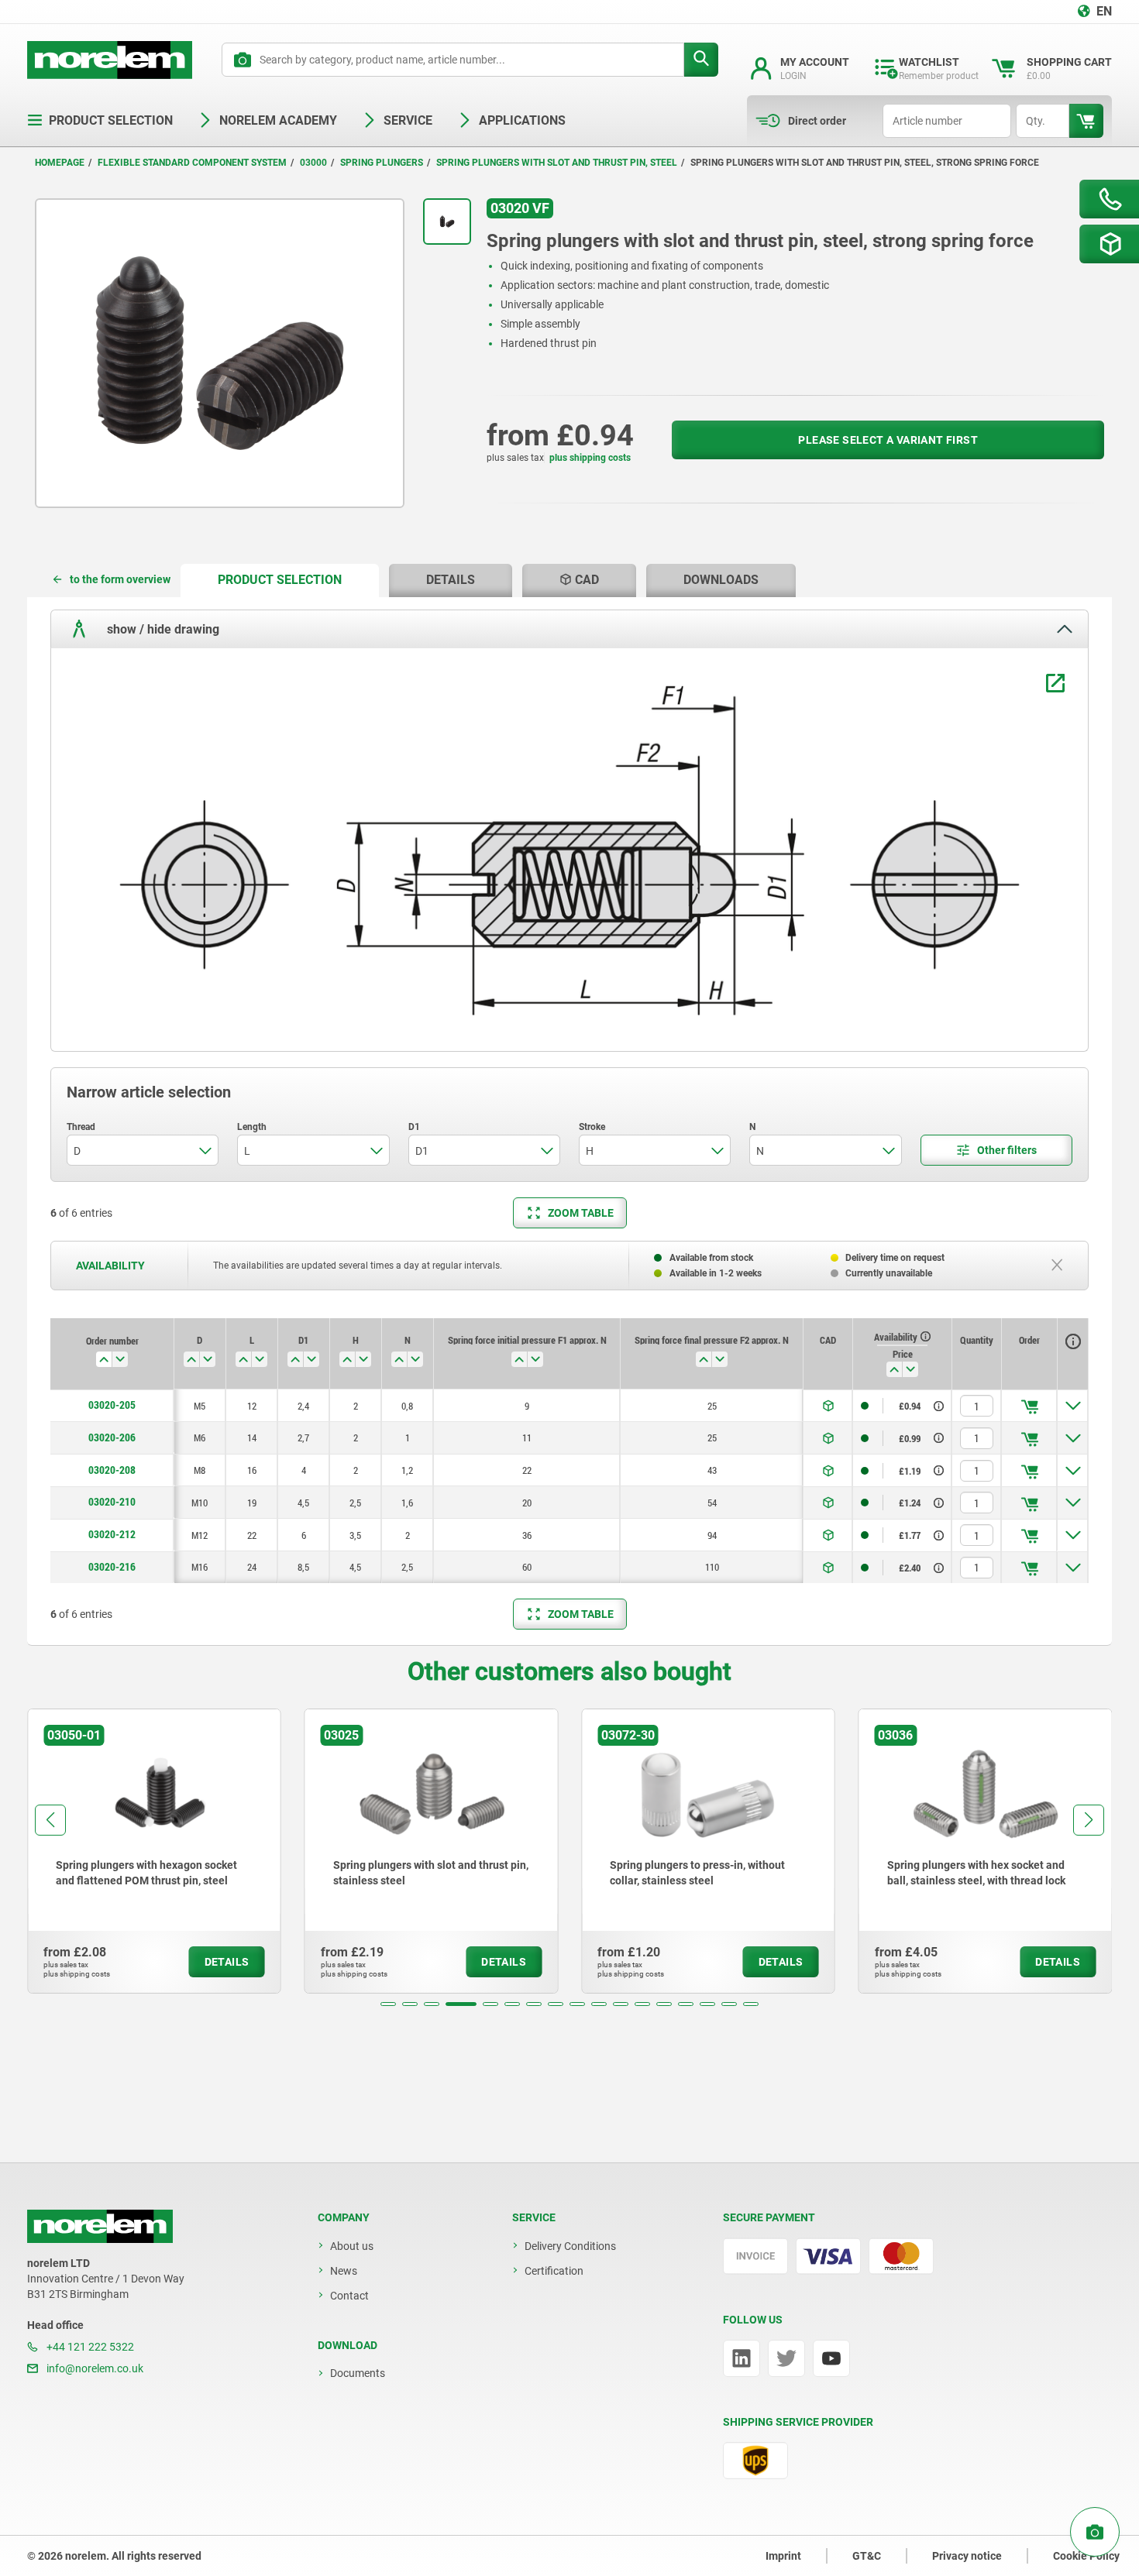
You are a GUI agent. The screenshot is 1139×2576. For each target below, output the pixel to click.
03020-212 (112, 1534)
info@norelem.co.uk (94, 2368)
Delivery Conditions (570, 2246)
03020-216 (112, 1567)
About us (352, 2246)
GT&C (867, 2556)
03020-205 (112, 1405)
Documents (358, 2373)
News (344, 2271)
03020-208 (112, 1470)
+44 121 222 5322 (89, 2347)
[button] (388, 2004)
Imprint (783, 2556)
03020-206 (112, 1437)
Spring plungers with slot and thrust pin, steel (557, 163)
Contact (349, 2296)
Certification (554, 2271)
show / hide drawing (162, 629)
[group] (154, 1851)
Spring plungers (382, 163)
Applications (522, 120)
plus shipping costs (590, 458)
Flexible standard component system (192, 163)
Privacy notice (967, 2556)
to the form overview (120, 579)
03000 (313, 163)
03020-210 (112, 1502)
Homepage (60, 163)
